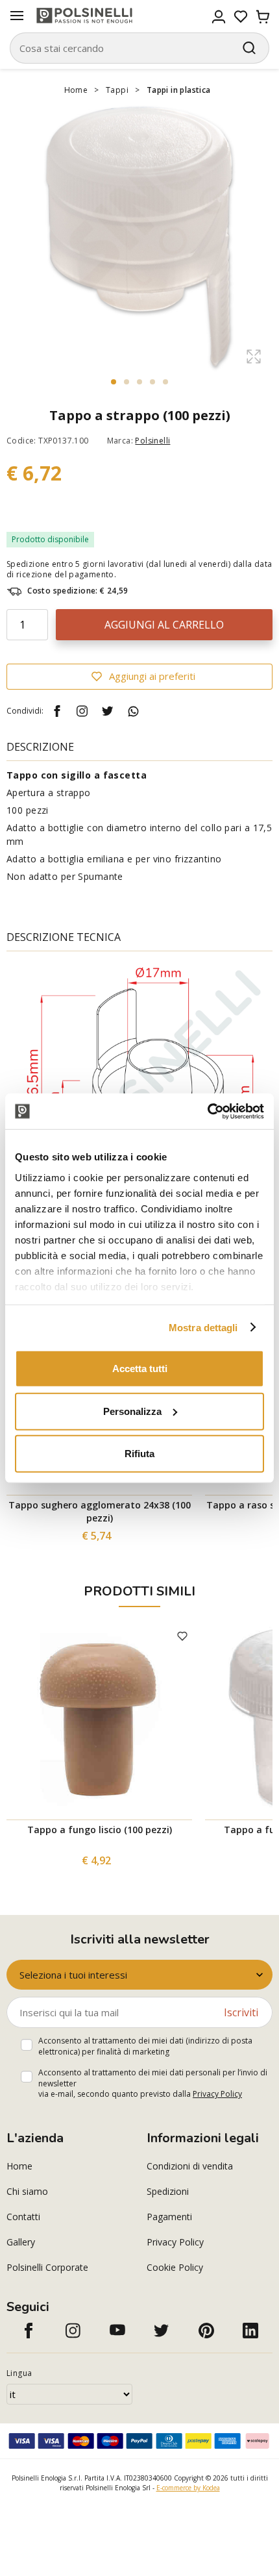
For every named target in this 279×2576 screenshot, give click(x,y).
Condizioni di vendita (190, 2166)
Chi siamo (27, 2191)
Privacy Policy (217, 2094)
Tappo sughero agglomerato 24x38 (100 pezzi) (100, 1511)
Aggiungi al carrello (164, 625)
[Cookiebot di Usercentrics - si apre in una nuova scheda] (207, 1111)
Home (76, 90)
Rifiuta (139, 1454)
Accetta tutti (140, 1369)
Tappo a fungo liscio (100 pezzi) (100, 1830)
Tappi (117, 90)
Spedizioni (168, 2191)
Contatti (23, 2217)
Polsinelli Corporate (47, 2267)
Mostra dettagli (203, 1327)
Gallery (21, 2242)
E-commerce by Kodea (188, 2488)
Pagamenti (169, 2217)
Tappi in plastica (179, 90)
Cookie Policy (175, 2267)
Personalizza (132, 1411)
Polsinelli (152, 441)
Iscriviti (241, 2012)
